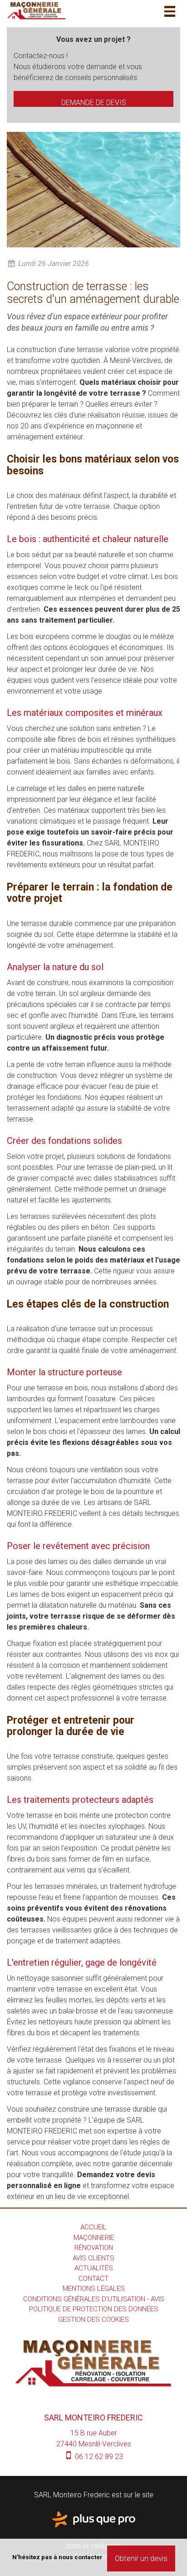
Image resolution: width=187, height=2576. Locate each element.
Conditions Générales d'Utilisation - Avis (94, 2299)
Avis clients (93, 2258)
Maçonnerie (94, 2238)
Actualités (94, 2268)
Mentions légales (94, 2289)
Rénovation (94, 2248)
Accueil (93, 2227)
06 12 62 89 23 (98, 2457)
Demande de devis (94, 103)
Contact (93, 2279)
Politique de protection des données (94, 2309)
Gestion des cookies (93, 2319)
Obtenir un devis (141, 2558)
